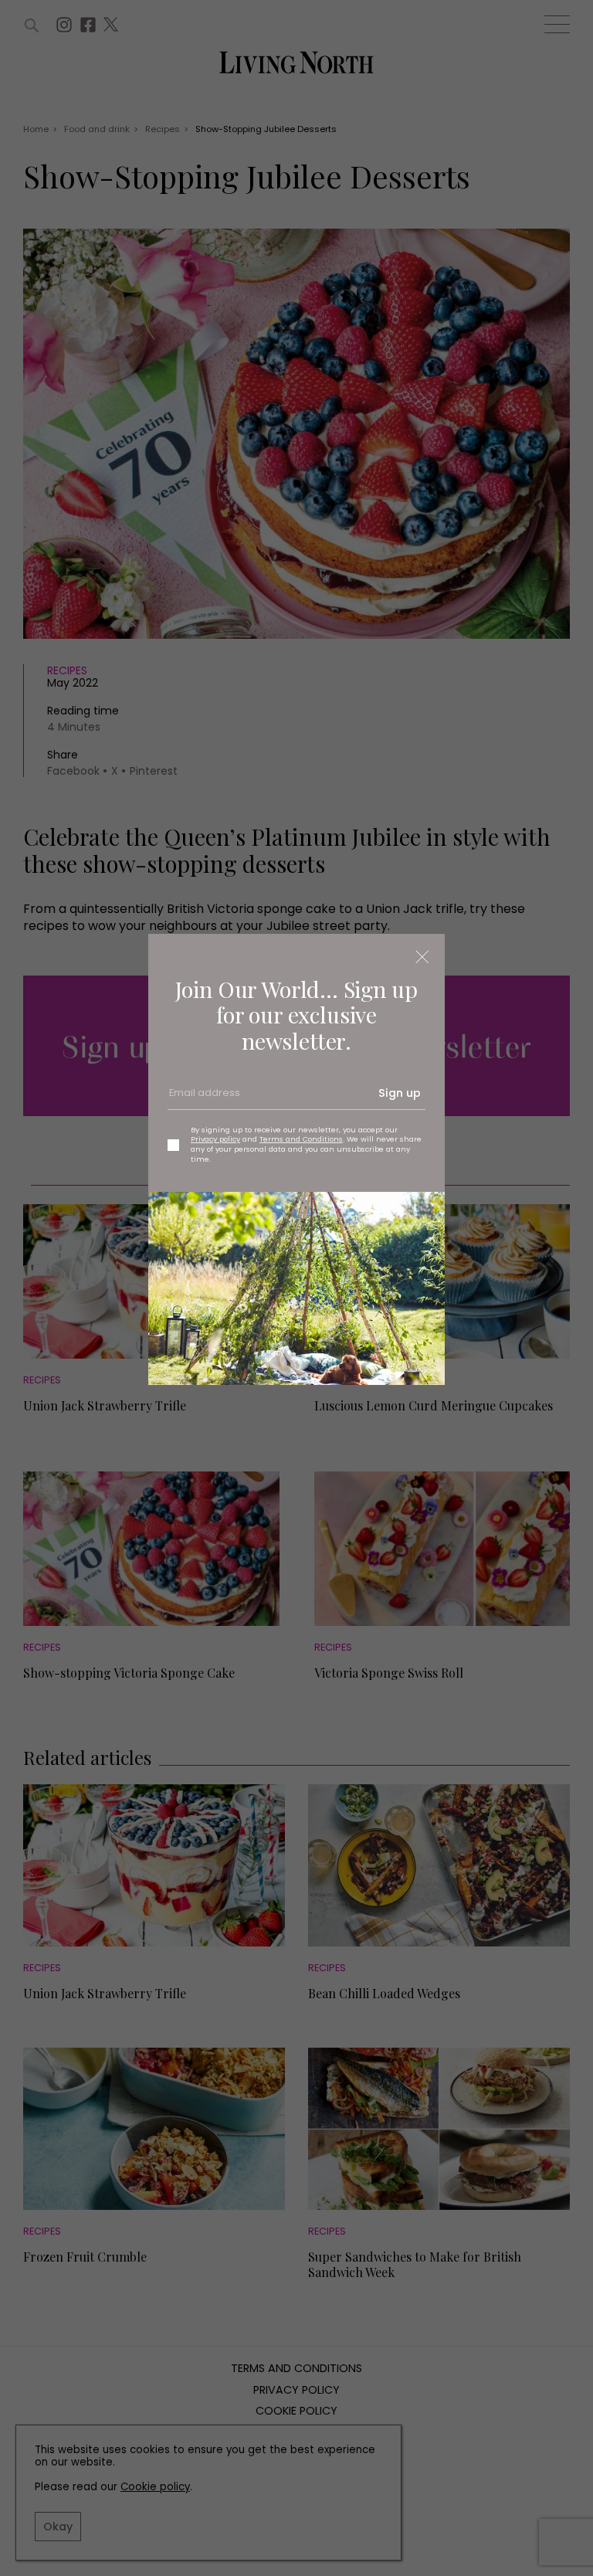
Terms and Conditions (301, 1139)
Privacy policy (215, 1139)
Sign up (400, 1093)
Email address (203, 1099)
